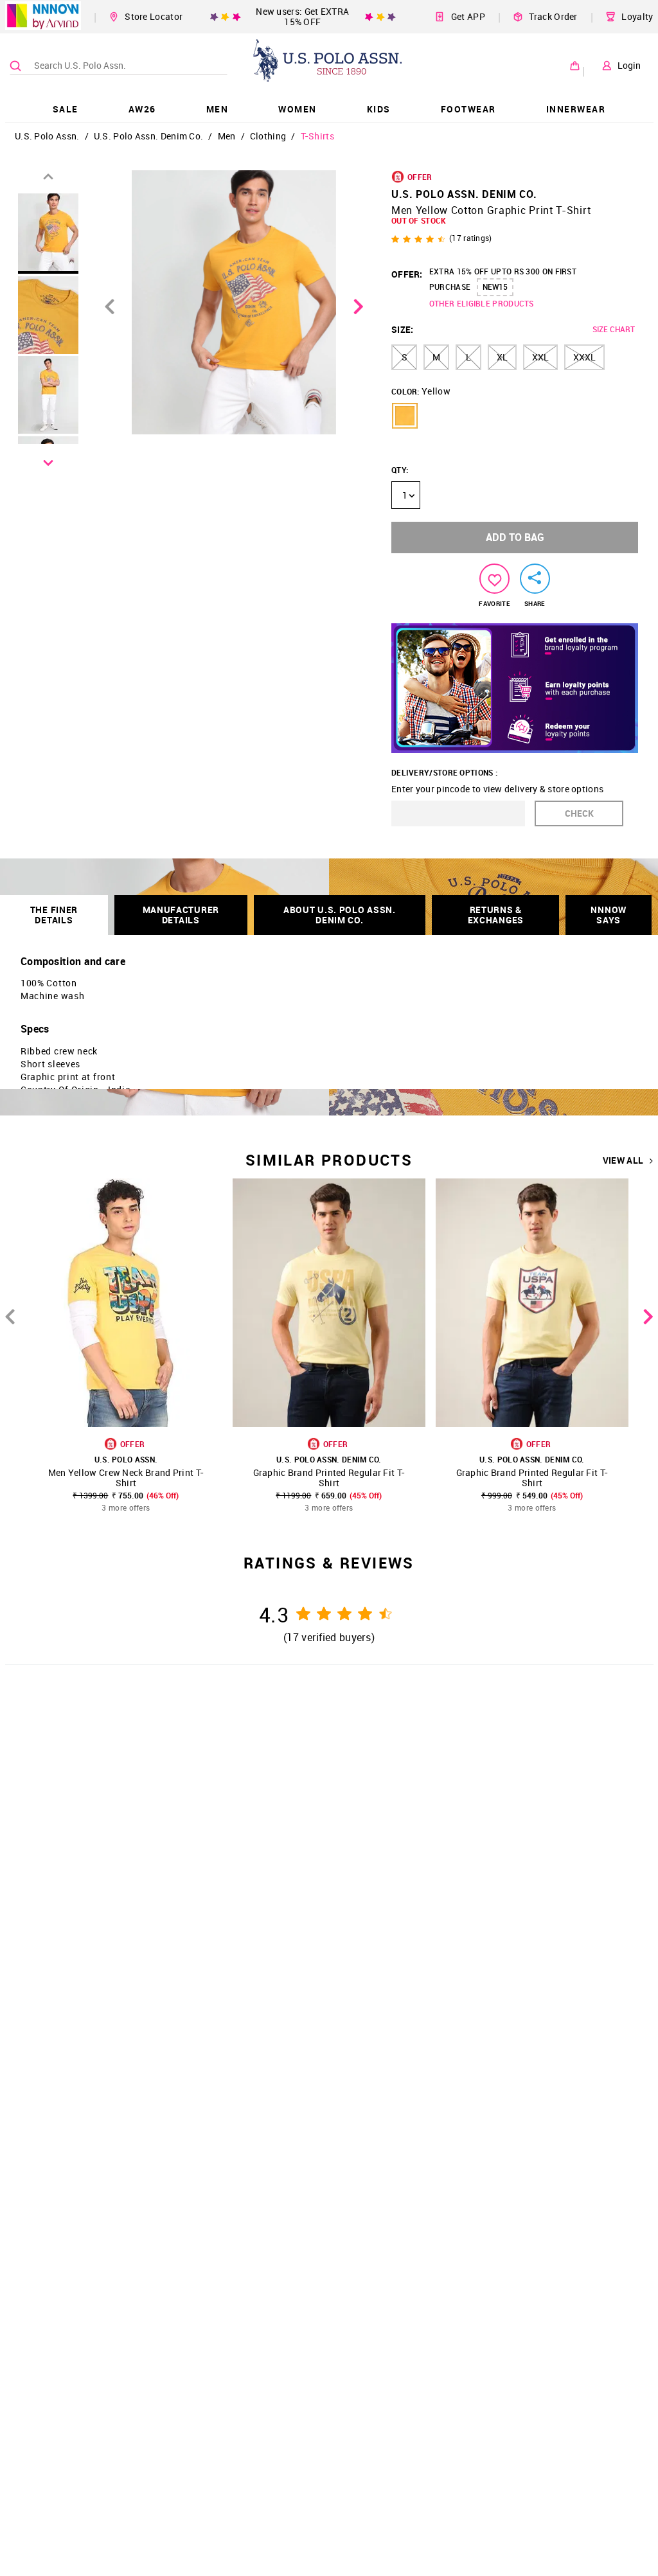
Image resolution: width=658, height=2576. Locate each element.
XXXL (584, 357)
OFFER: (407, 274)
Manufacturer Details (181, 915)
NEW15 (495, 287)
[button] (405, 416)
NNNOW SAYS (609, 915)
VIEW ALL (623, 1160)
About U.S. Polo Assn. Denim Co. (340, 915)
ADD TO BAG (515, 537)
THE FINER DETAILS (54, 915)
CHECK (579, 813)
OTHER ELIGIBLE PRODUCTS (482, 303)
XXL (540, 357)
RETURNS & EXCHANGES (496, 915)
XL (502, 357)
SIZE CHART (614, 329)
